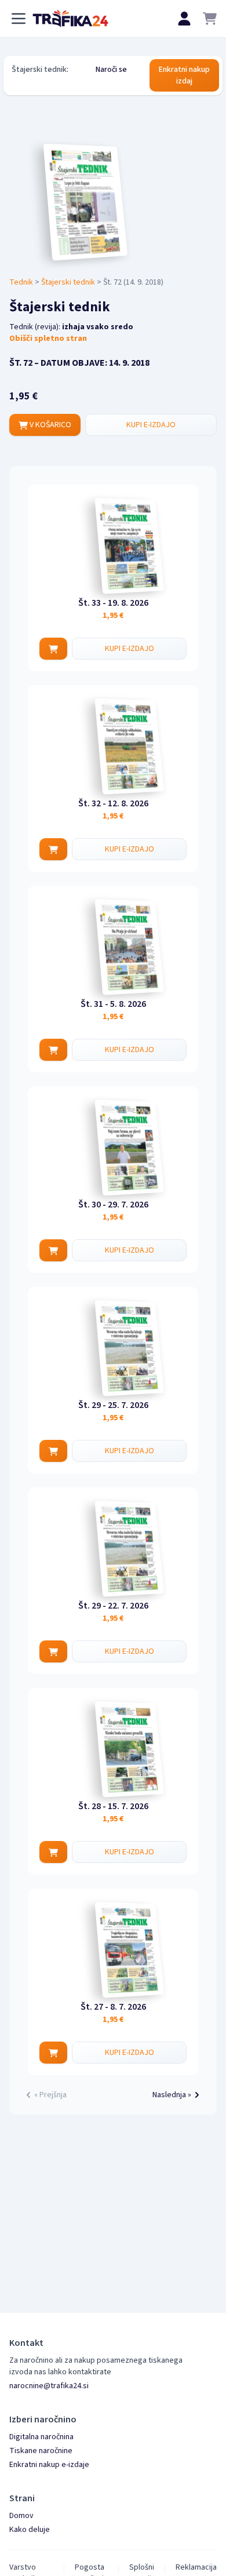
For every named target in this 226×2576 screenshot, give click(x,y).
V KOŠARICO (50, 425)
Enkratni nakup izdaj (184, 75)
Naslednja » (172, 2095)
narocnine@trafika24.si (49, 2386)
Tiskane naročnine (41, 2451)
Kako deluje (30, 2530)
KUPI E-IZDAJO (151, 425)
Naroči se (111, 70)
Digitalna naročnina (41, 2437)
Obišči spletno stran (48, 339)
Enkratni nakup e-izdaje (49, 2465)
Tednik (21, 282)
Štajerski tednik (68, 282)
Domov (21, 2516)
